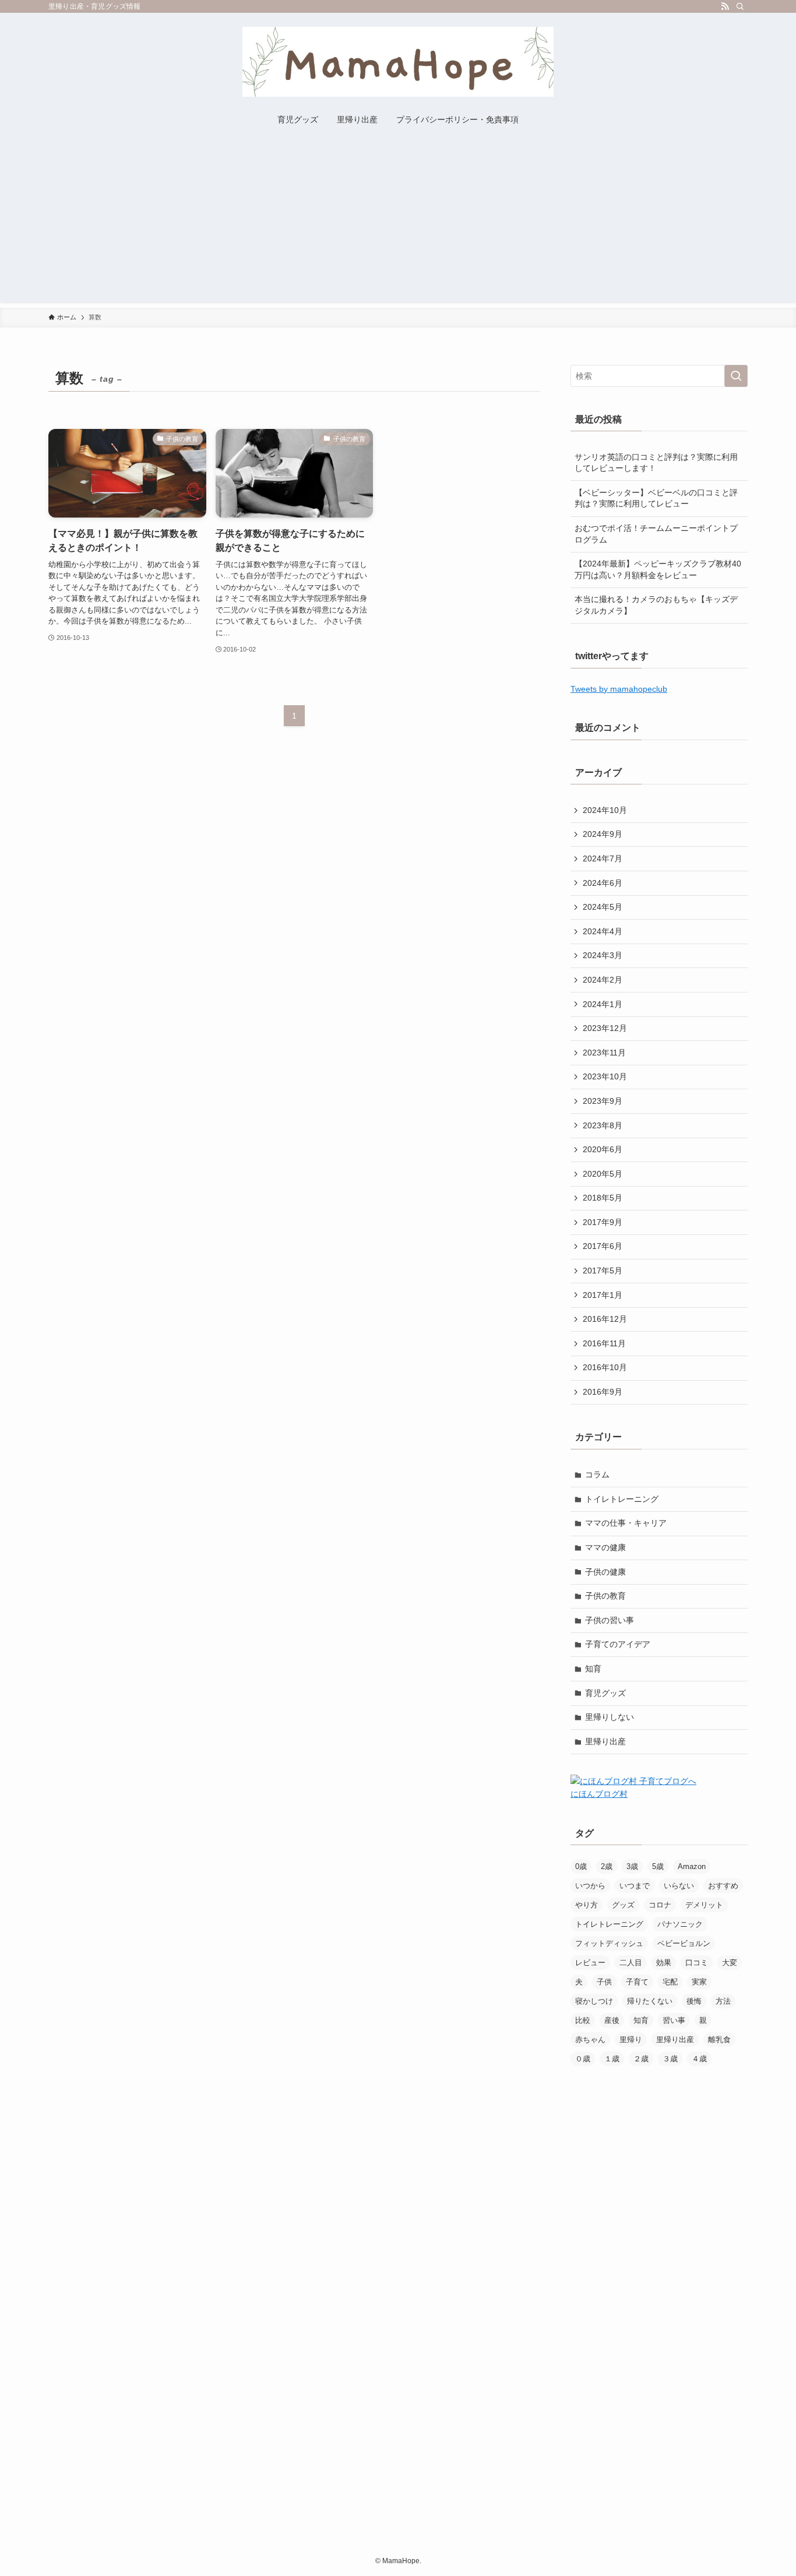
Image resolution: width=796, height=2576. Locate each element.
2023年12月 (605, 1028)
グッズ (623, 1905)
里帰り (631, 2040)
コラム (597, 1474)
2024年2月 (603, 980)
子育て (637, 1982)
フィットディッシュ (609, 1943)
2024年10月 (605, 810)
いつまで (635, 1886)
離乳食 (719, 2040)
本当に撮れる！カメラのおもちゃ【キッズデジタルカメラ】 (656, 605)
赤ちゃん (590, 2040)
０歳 (583, 2059)
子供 (604, 1982)
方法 (723, 2001)
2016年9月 (603, 1392)
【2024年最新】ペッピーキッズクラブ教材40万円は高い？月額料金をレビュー (658, 569)
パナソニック (680, 1924)
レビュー (590, 1963)
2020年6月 (603, 1149)
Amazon (692, 1866)
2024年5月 (603, 907)
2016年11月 (604, 1343)
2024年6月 (603, 883)
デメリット (704, 1905)
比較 (583, 2020)
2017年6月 (603, 1246)
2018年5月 (603, 1198)
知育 (593, 1669)
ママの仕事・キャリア (626, 1523)
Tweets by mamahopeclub (619, 689)
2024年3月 (603, 955)
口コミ (697, 1963)
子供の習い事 (610, 1620)
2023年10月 (605, 1076)
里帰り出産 (605, 1741)
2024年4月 (603, 931)
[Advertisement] (398, 220)
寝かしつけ (594, 2001)
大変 (730, 1963)
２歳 (641, 2059)
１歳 (612, 2059)
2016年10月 (605, 1367)
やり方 (587, 1905)
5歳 (658, 1866)
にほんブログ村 (599, 1794)
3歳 (632, 1866)
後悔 (694, 2001)
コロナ (660, 1905)
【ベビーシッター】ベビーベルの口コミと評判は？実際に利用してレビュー (656, 498)
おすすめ (723, 1886)
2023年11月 (604, 1053)
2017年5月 (603, 1271)
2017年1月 (603, 1295)
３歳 (670, 2059)
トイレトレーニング (622, 1499)
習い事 (674, 2020)
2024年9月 (603, 834)
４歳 (699, 2059)
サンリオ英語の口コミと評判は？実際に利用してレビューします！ (656, 463)
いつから (590, 1886)
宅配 (670, 1982)
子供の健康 (605, 1572)
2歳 (607, 1866)
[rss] (725, 6)
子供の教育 (605, 1596)
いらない (679, 1886)
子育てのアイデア (618, 1644)
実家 (699, 1982)
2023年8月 (603, 1125)
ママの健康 (605, 1547)
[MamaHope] (398, 62)
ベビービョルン (684, 1943)
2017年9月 (603, 1222)
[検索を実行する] (736, 376)
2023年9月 (603, 1101)
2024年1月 (603, 1004)
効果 (664, 1963)
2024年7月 (603, 858)
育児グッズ (605, 1693)
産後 (612, 2020)
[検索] (740, 6)
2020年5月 (603, 1174)
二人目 (631, 1963)
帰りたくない (650, 2001)
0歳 (581, 1866)
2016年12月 (605, 1319)
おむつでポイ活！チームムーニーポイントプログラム (656, 534)
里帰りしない (610, 1717)
